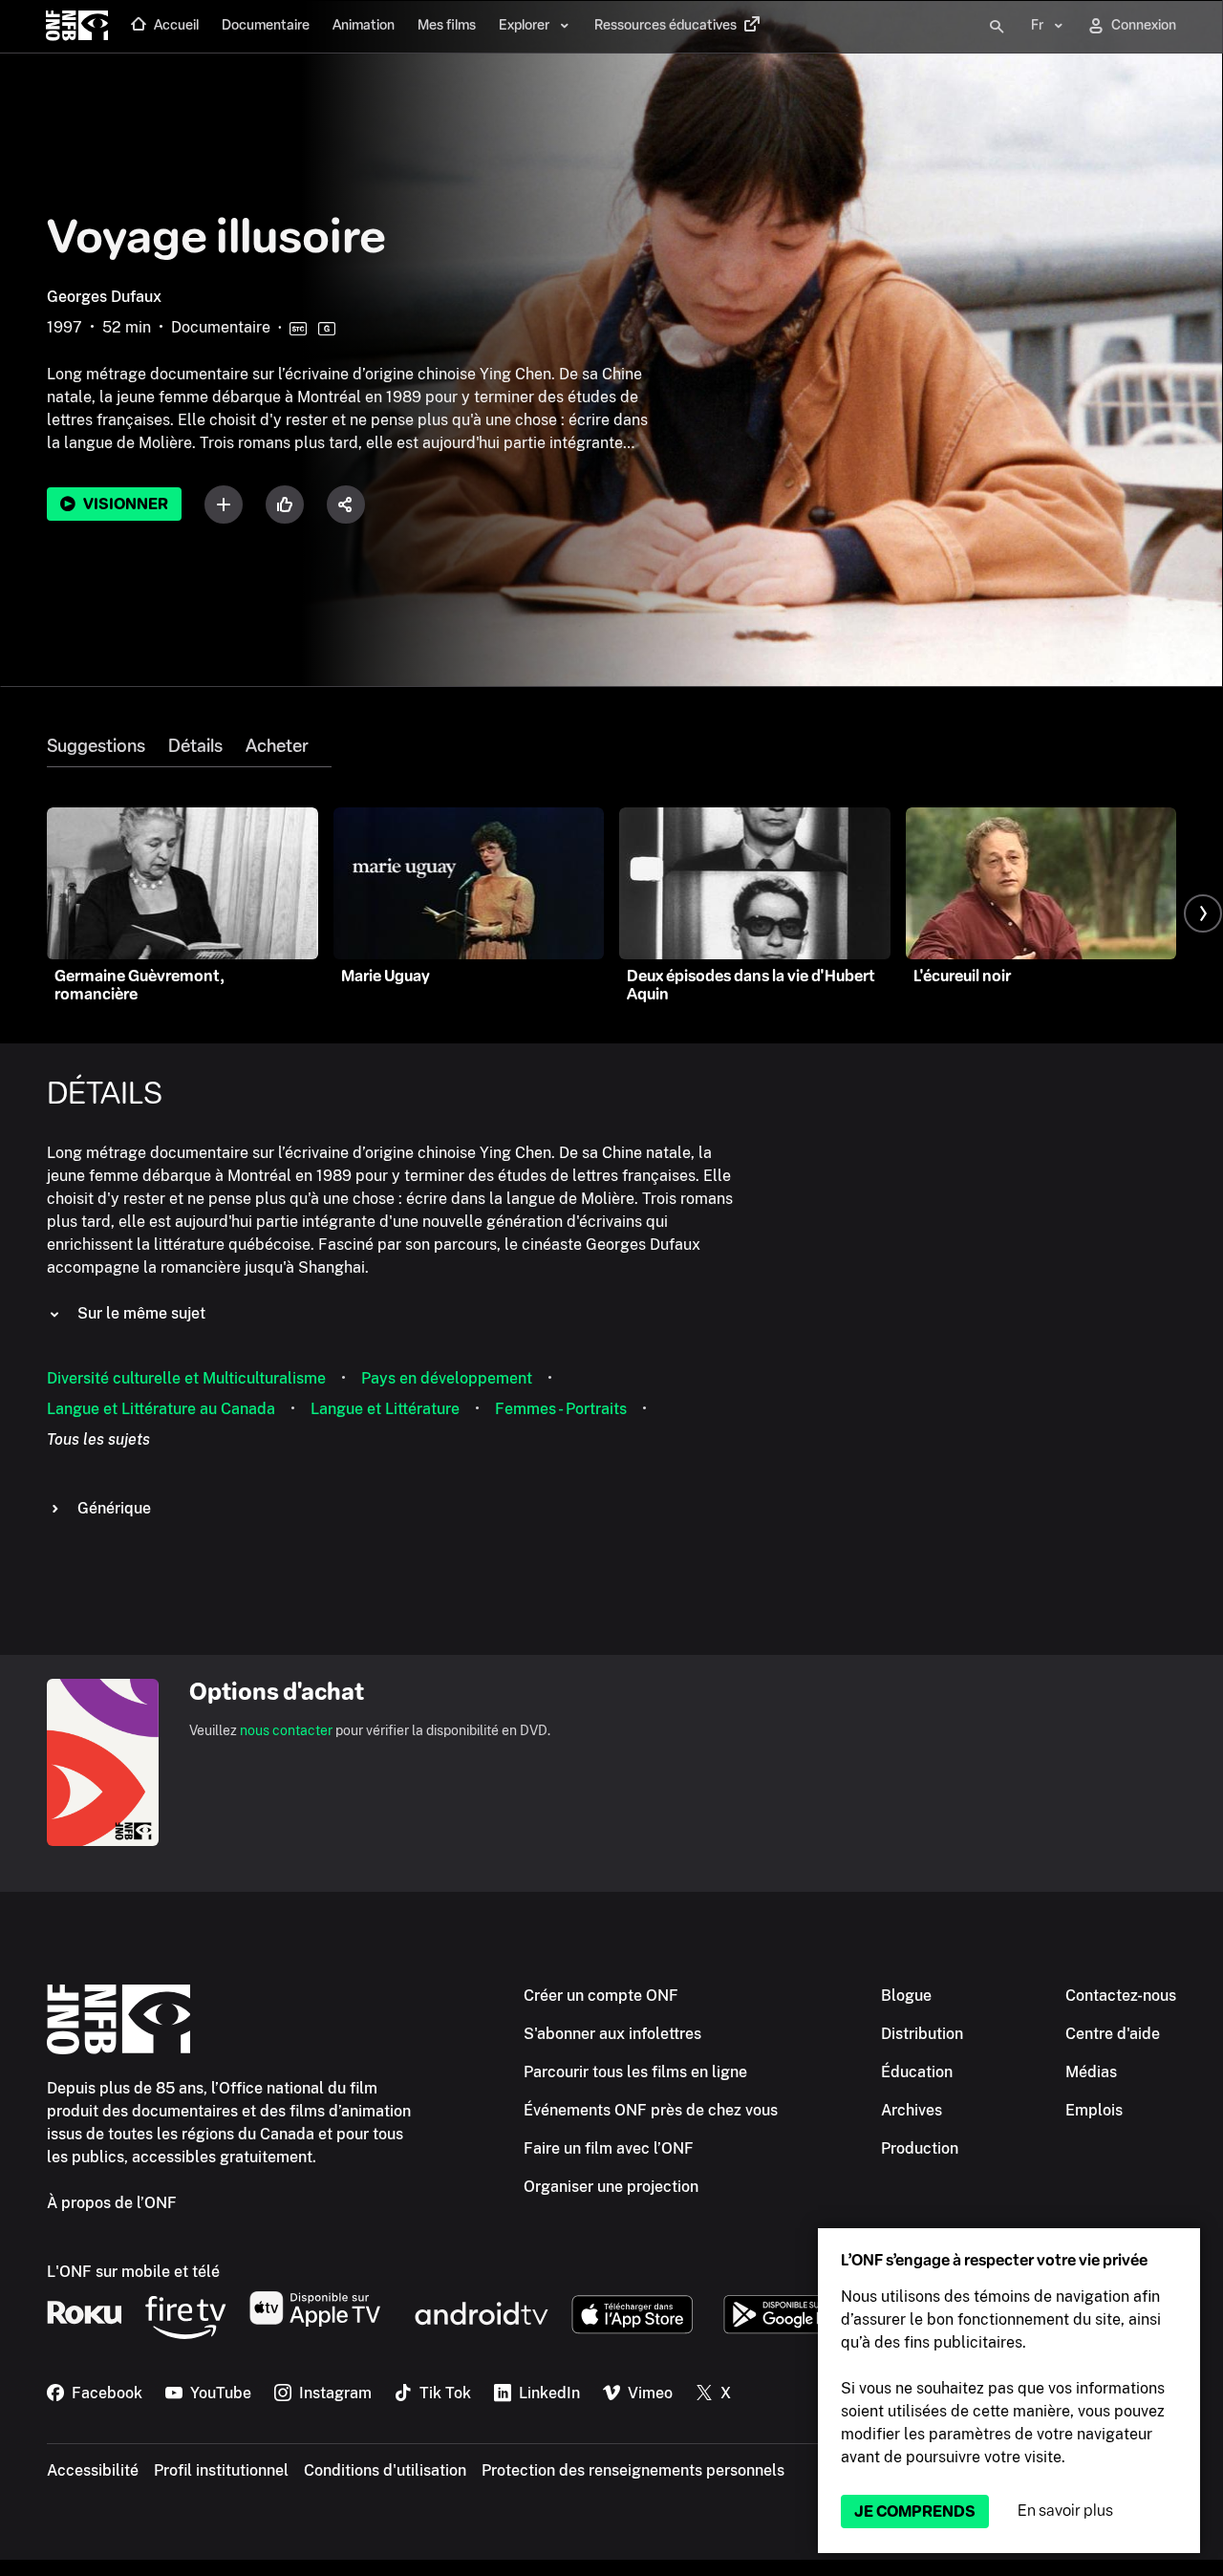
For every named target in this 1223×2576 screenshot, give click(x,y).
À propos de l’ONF (112, 2203)
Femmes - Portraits (561, 1409)
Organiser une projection (611, 2187)
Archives (912, 2110)
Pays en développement (447, 1378)
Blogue (906, 1996)
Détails (195, 746)
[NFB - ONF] (77, 27)
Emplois (1094, 2110)
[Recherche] (997, 27)
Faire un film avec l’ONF (609, 2148)
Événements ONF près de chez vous (651, 2110)
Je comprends (915, 2512)
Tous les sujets (98, 1439)
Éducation (917, 2072)
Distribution (922, 2034)
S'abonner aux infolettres (612, 2034)
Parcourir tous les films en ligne (635, 2072)
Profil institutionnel (221, 2470)
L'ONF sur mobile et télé (133, 2272)
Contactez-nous (1121, 1996)
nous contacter (286, 1730)
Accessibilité (93, 2470)
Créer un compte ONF (601, 1996)
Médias (1091, 2072)
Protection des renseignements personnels (633, 2470)
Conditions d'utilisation (385, 2470)
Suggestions (96, 746)
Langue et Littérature (385, 1409)
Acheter (277, 746)
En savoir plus (1065, 2511)
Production (920, 2148)
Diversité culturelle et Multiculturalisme (186, 1378)
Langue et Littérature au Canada (161, 1409)
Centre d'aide (1113, 2034)
